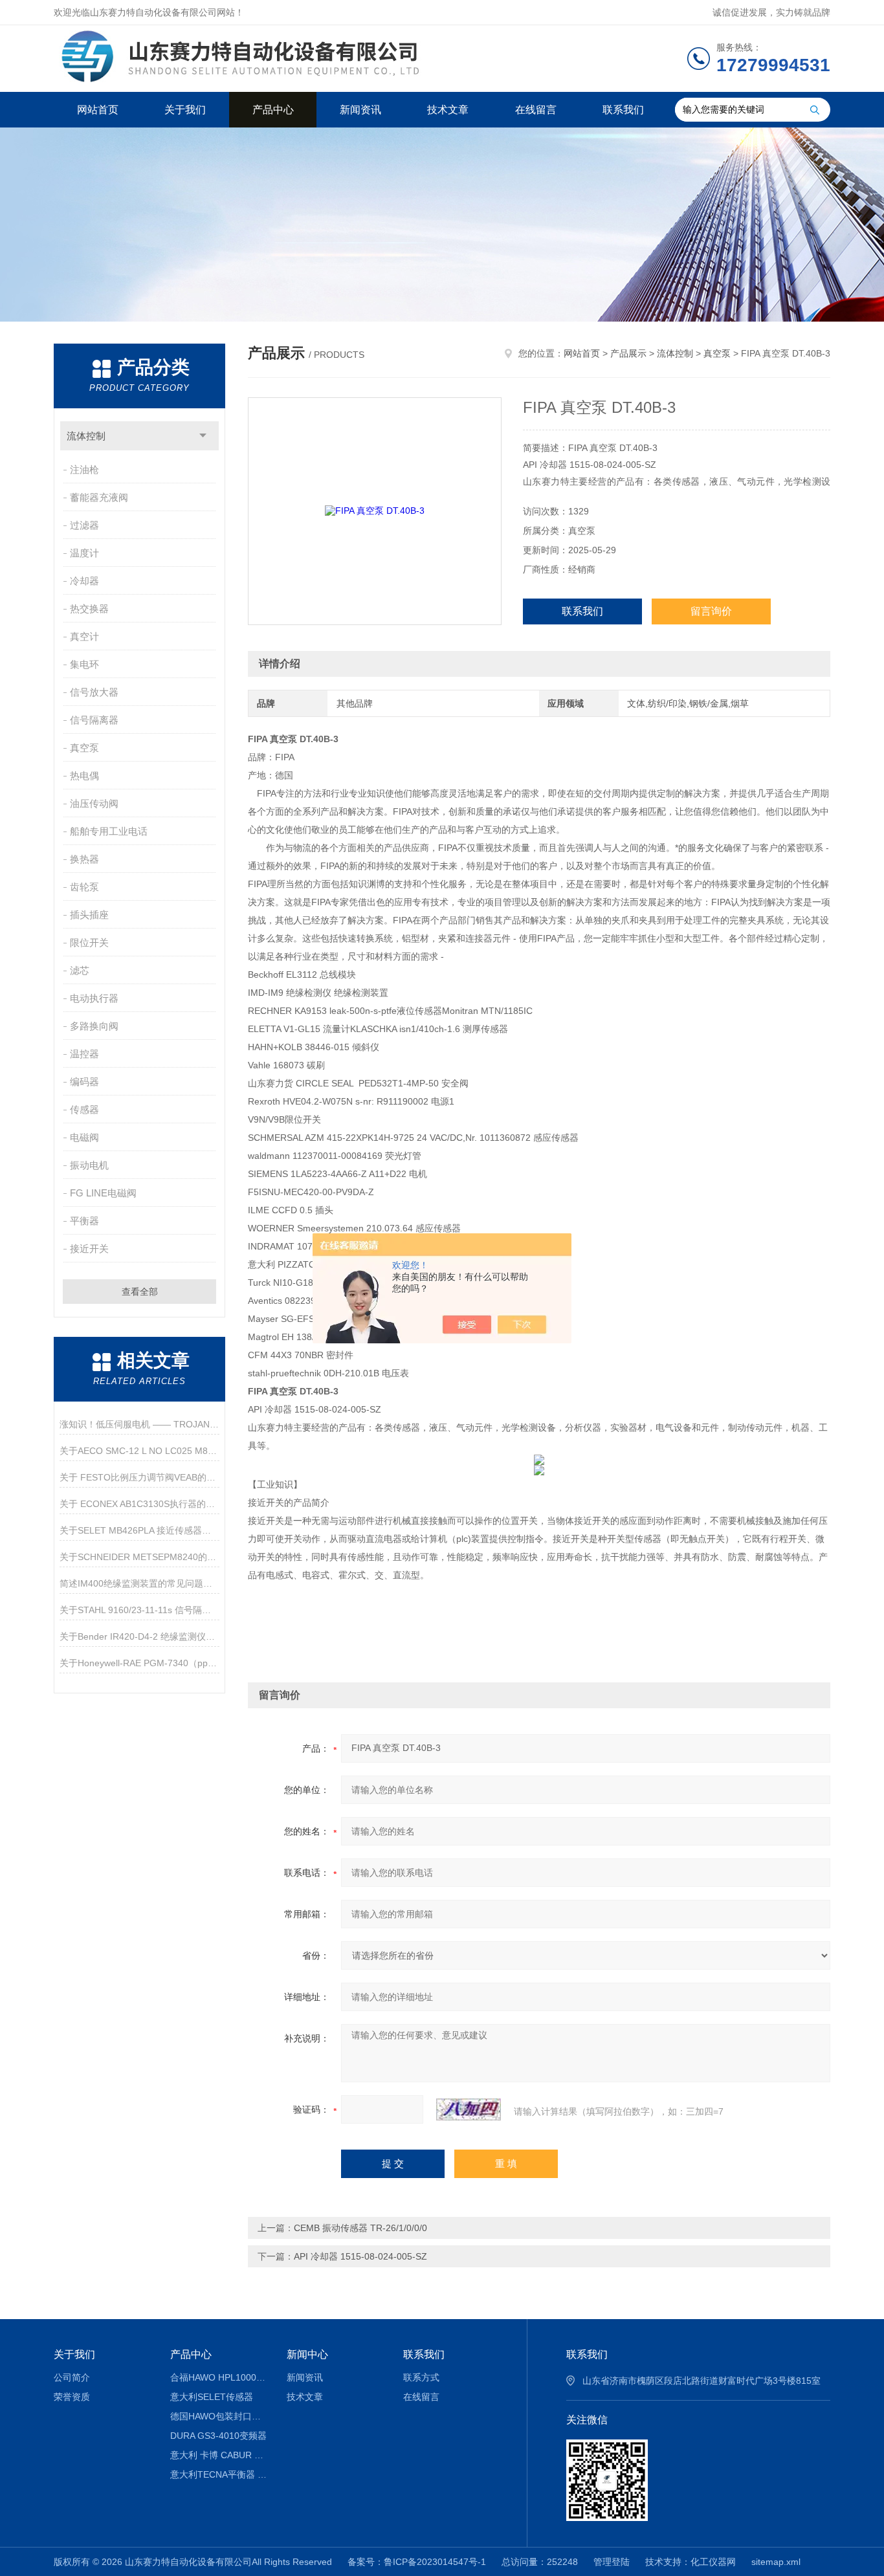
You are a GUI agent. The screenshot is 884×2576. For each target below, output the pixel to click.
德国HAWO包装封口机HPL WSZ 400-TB (219, 2416)
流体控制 (86, 436)
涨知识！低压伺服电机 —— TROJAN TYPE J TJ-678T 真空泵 (139, 1424)
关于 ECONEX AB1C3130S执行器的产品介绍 (139, 1504)
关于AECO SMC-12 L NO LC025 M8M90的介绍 (139, 1451)
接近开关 (89, 1249)
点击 (203, 436)
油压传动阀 (94, 803)
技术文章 (448, 110)
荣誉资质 (72, 2397)
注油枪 (84, 469)
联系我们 (623, 110)
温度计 (84, 553)
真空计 (84, 636)
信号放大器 (94, 692)
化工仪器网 (713, 2562)
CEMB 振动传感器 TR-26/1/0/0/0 (360, 2228)
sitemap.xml (776, 2562)
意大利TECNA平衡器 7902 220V (219, 2474)
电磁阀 (84, 1137)
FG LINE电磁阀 (103, 1193)
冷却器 (84, 581)
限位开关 (89, 942)
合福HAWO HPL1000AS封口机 (219, 2377)
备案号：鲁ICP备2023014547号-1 (417, 2562)
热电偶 (84, 776)
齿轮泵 (84, 887)
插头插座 (89, 915)
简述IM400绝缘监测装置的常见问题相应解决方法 (139, 1583)
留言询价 (711, 611)
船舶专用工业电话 (109, 831)
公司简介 (72, 2377)
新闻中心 (307, 2354)
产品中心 (273, 110)
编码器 (84, 1082)
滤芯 (80, 970)
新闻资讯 (360, 110)
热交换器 (89, 609)
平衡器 (84, 1221)
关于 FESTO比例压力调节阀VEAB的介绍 (139, 1477)
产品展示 (628, 353)
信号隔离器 (94, 720)
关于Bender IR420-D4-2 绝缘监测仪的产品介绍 (139, 1636)
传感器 (84, 1109)
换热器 (84, 859)
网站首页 (98, 110)
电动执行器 (94, 998)
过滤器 (84, 525)
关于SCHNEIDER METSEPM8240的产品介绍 (139, 1557)
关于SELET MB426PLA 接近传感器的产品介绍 (139, 1530)
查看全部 (140, 1292)
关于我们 (185, 110)
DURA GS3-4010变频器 (218, 2436)
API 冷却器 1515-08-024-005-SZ (360, 2256)
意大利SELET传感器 (212, 2397)
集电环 (84, 664)
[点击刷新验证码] (469, 2109)
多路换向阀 (94, 1026)
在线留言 (536, 110)
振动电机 (89, 1165)
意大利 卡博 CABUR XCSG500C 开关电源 (219, 2455)
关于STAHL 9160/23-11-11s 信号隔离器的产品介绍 (139, 1610)
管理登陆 (612, 2562)
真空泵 (84, 748)
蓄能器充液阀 (99, 497)
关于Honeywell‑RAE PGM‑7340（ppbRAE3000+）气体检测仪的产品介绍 (139, 1663)
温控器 (84, 1054)
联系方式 (421, 2377)
